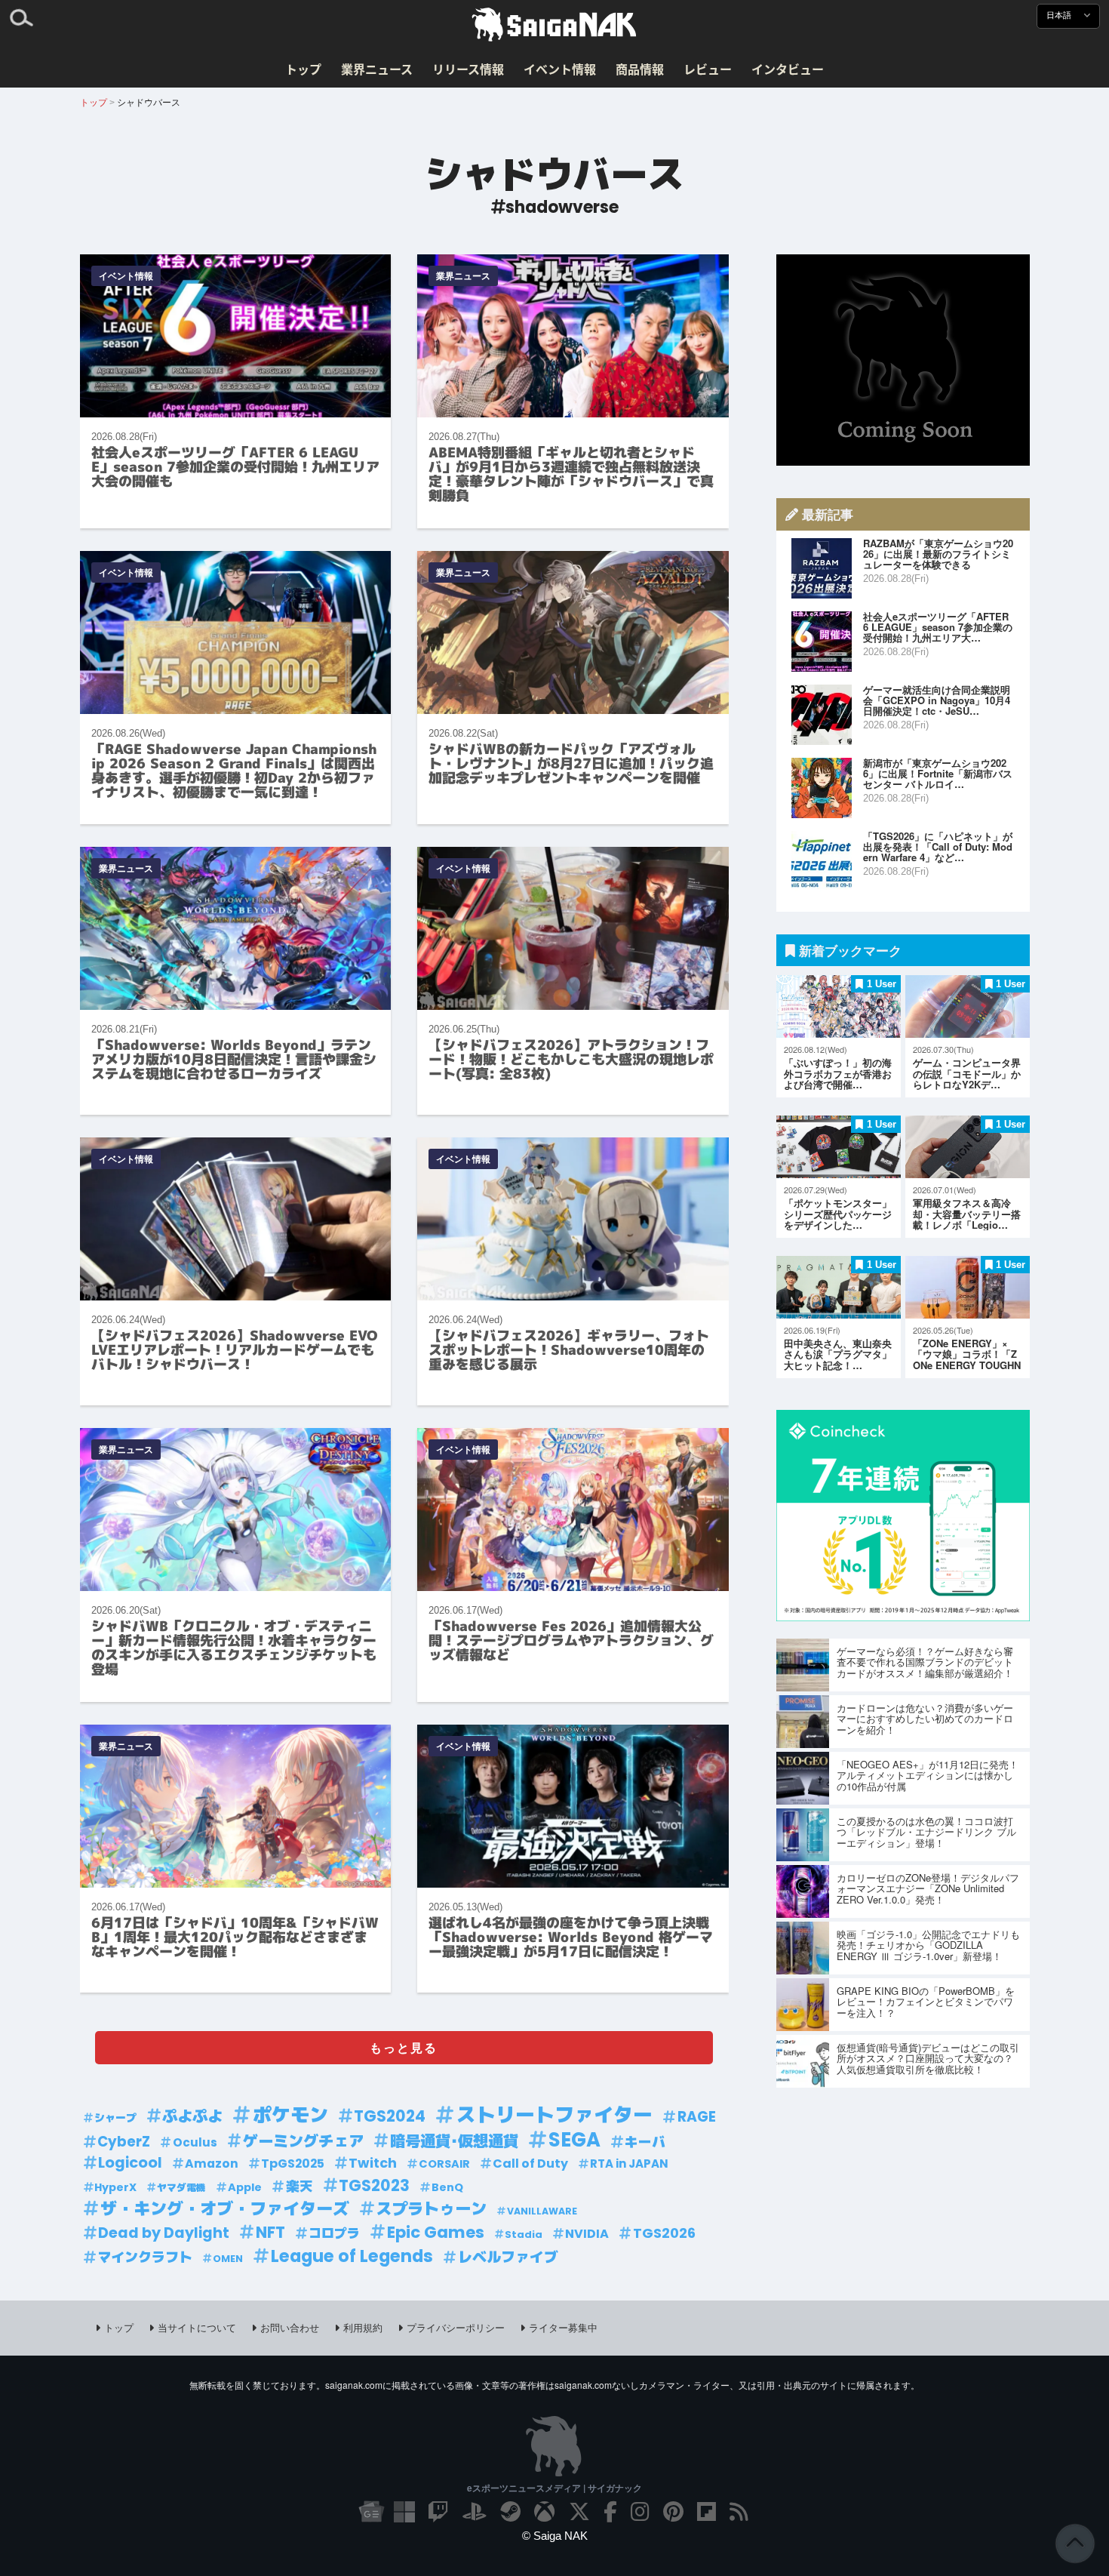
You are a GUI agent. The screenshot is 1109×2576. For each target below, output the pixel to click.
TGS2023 (374, 2186)
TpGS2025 (293, 2164)
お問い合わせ (290, 2327)
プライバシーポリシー (456, 2327)
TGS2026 (664, 2233)
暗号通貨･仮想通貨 (454, 2141)
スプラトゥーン (431, 2209)
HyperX (115, 2187)
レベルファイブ (508, 2257)
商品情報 (640, 69)
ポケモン (290, 2115)
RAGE (697, 2117)
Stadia (524, 2234)
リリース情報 (468, 69)
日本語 (1060, 15)
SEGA (574, 2140)
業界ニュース (377, 69)
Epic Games (436, 2233)
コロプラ (334, 2233)
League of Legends (352, 2256)
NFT (270, 2233)
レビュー (708, 69)
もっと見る (404, 2047)
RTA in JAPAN (629, 2164)
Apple (245, 2187)
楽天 (300, 2186)
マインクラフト (145, 2257)
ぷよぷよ (192, 2116)
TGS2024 (390, 2116)
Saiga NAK (554, 25)
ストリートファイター (554, 2115)
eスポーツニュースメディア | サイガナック (554, 2488)
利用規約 (363, 2327)
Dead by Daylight (164, 2233)
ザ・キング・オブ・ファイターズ (225, 2209)
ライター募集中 (563, 2327)
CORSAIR (444, 2164)
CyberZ (124, 2142)
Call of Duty (530, 2164)
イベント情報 (560, 69)
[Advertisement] (903, 360)
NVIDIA (587, 2234)
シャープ (115, 2118)
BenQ (447, 2187)
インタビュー (788, 69)
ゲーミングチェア (303, 2141)
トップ (303, 69)
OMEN (228, 2259)
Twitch (373, 2163)
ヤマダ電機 (181, 2188)
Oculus (195, 2142)
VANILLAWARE (542, 2211)
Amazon (212, 2164)
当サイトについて (197, 2327)
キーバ (645, 2142)
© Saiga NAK (555, 2536)
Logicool (130, 2163)
